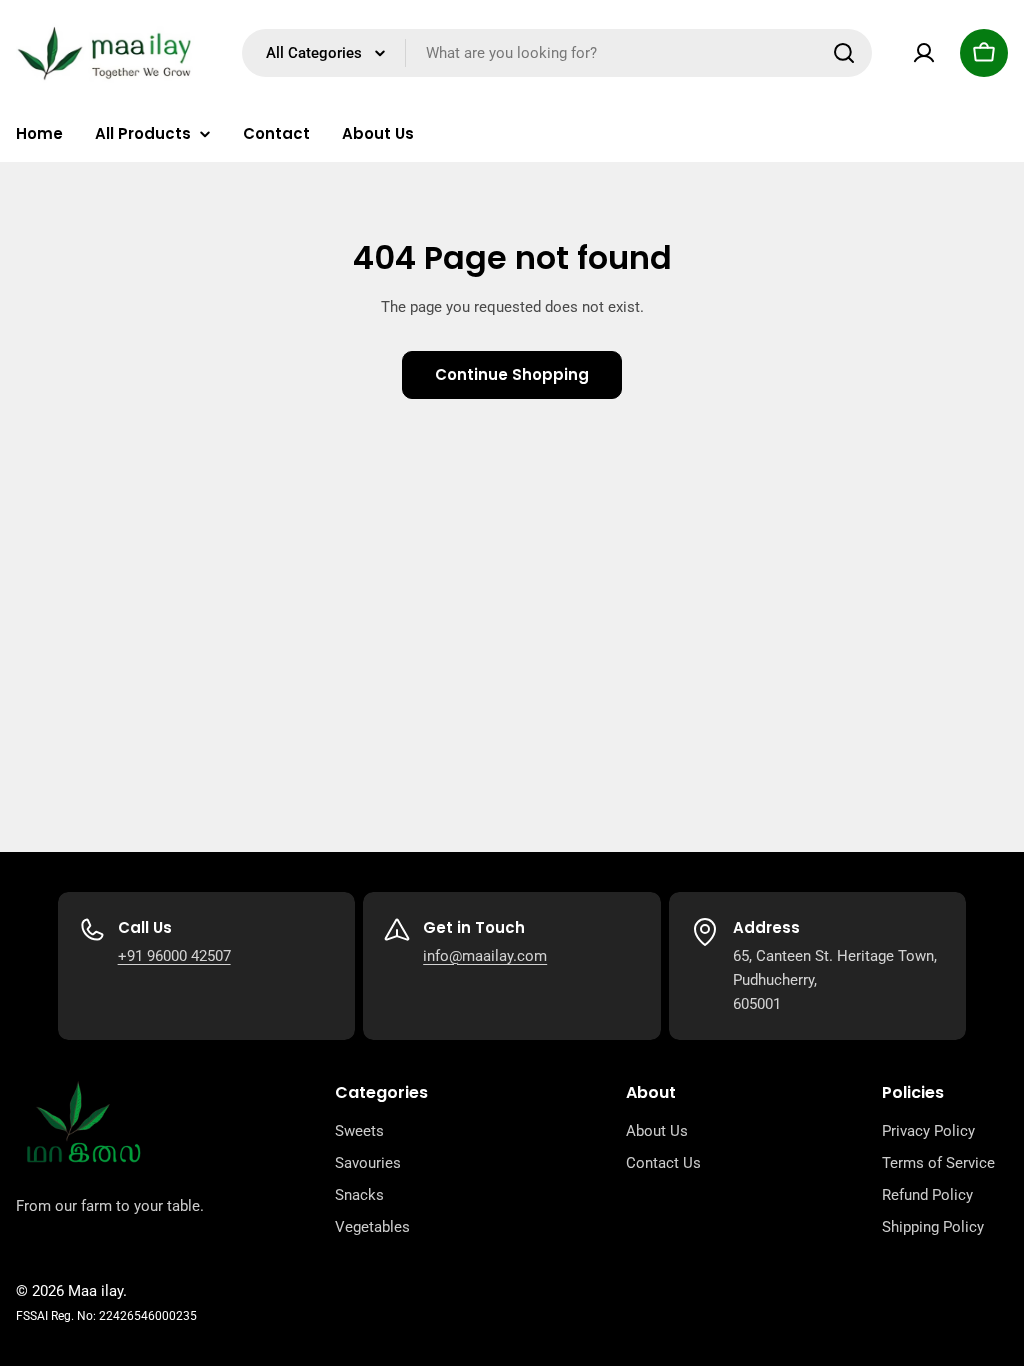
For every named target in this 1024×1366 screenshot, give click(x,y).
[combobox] (557, 53)
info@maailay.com (485, 956)
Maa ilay (95, 1291)
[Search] (844, 53)
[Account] (924, 53)
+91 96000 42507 (174, 956)
